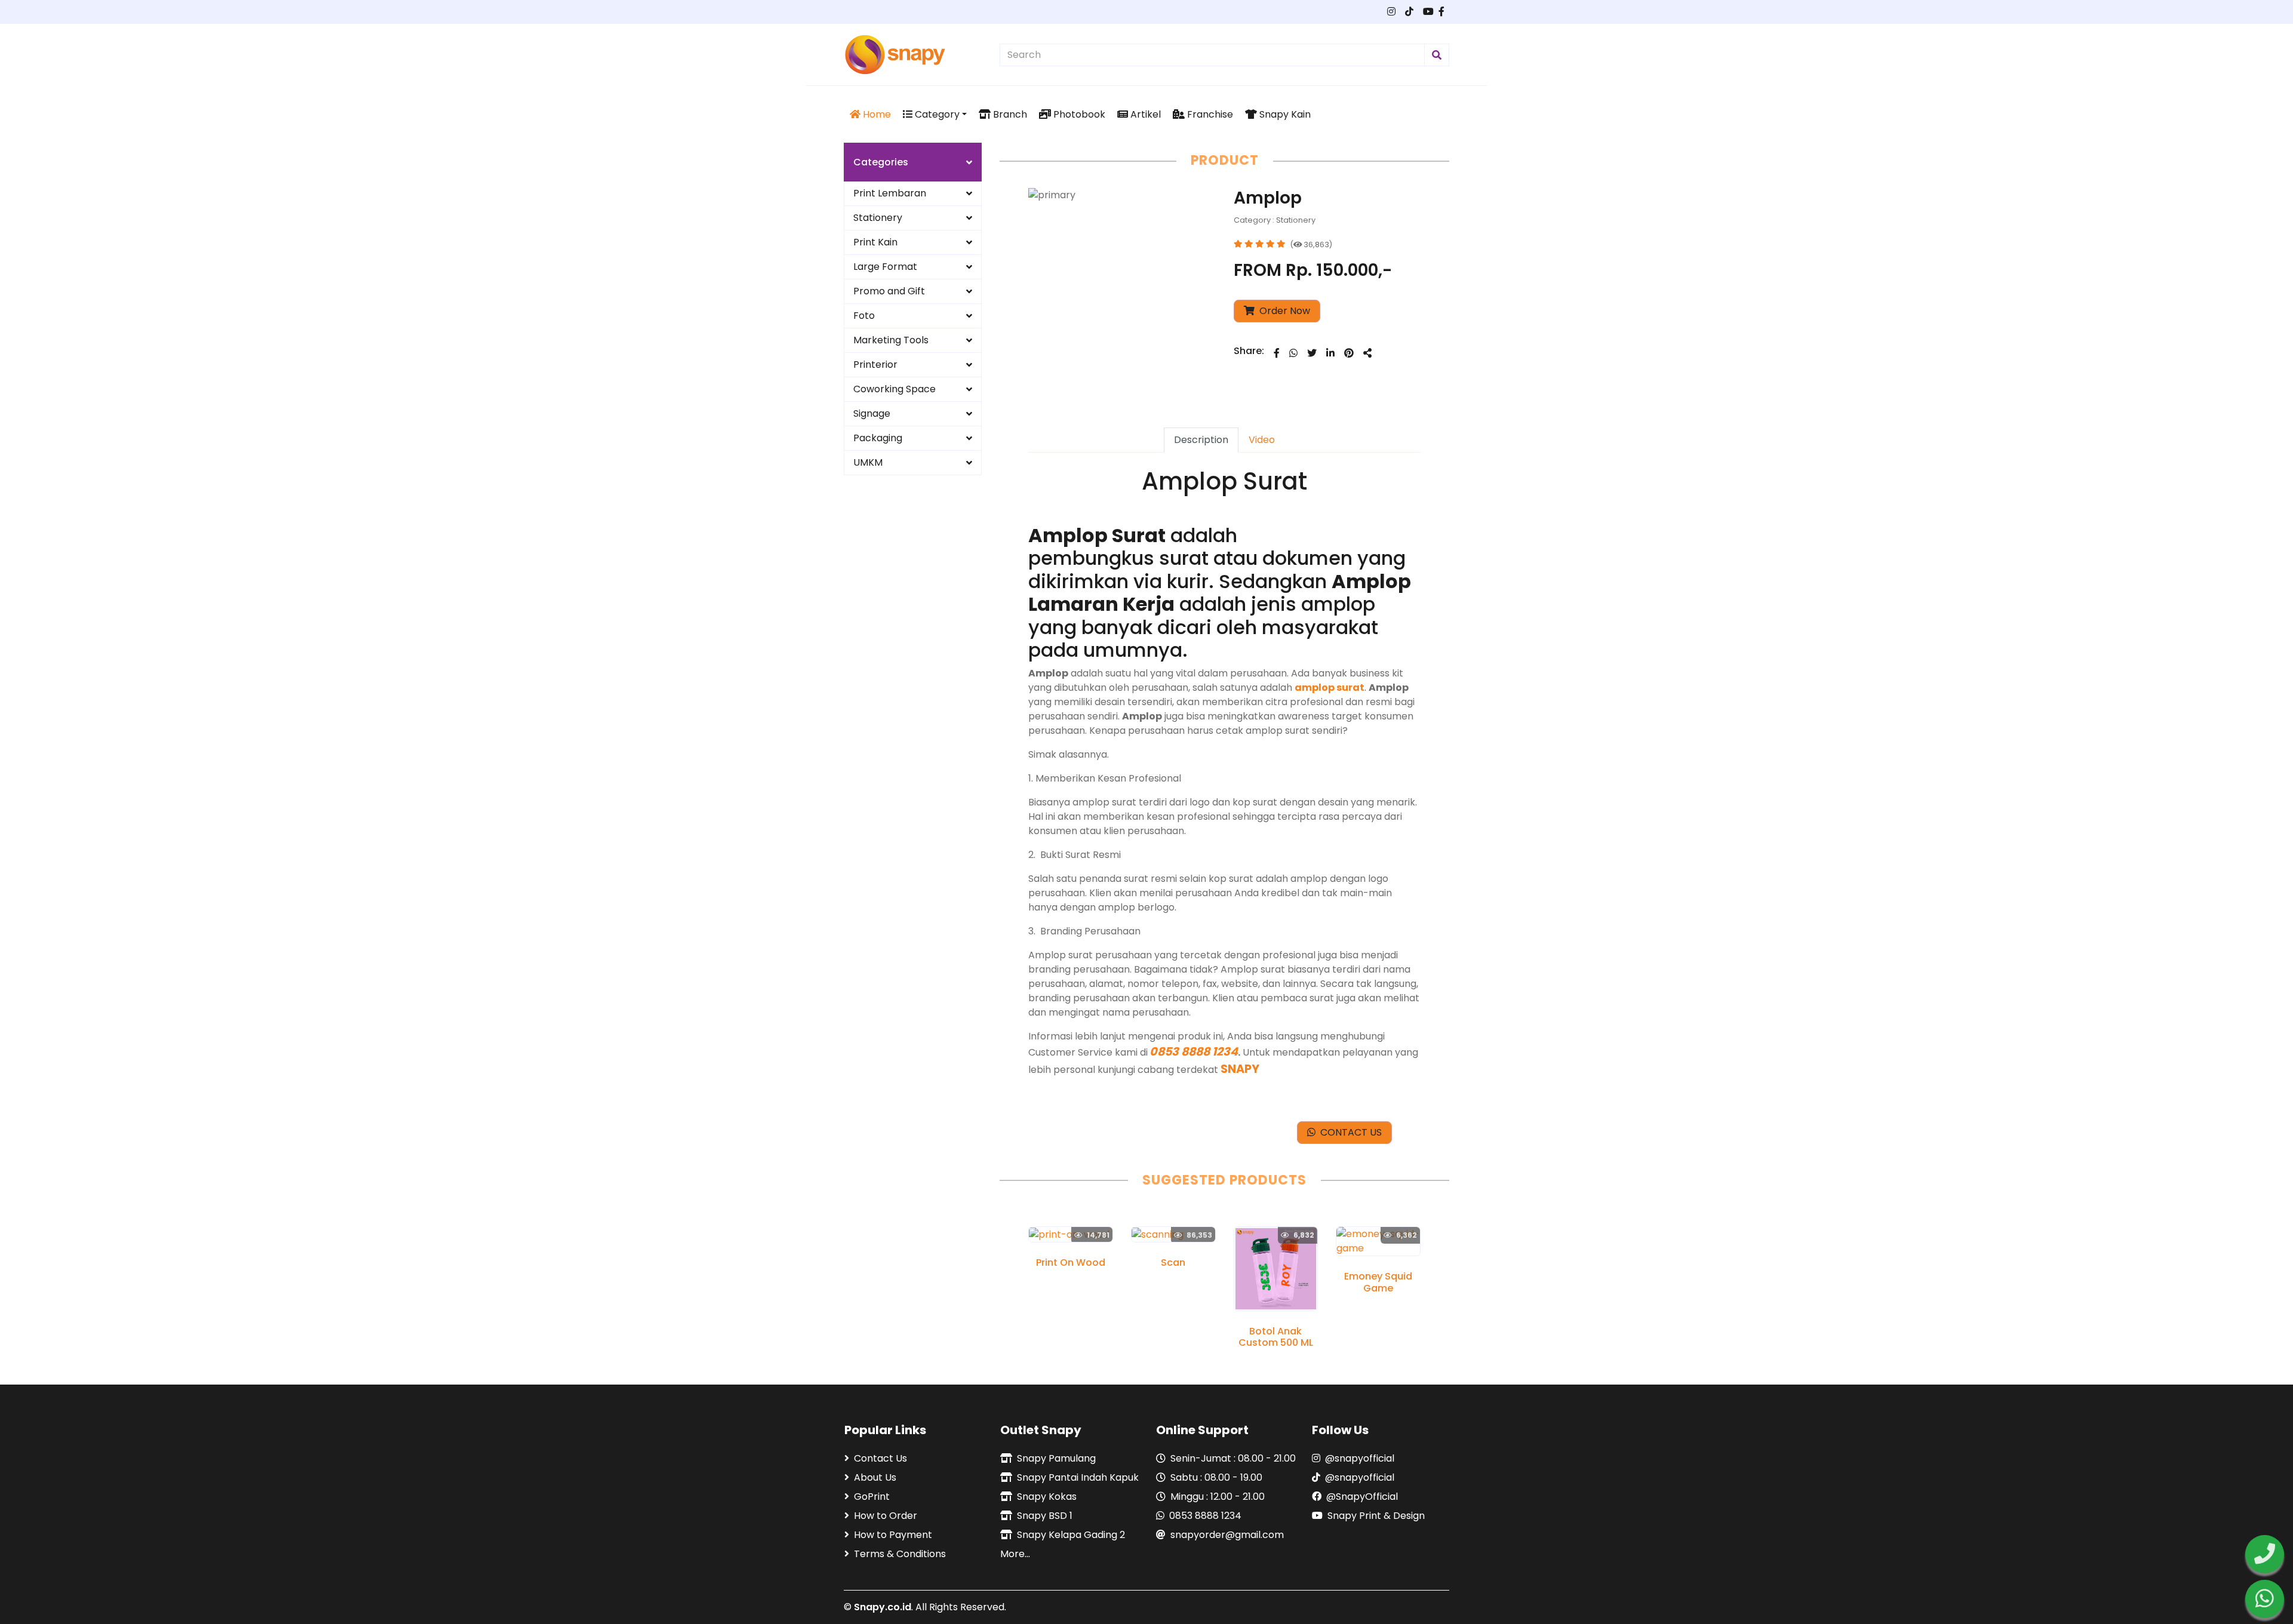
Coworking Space (895, 389)
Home (876, 114)
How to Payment (893, 1535)
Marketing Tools (891, 340)
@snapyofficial (1360, 1458)
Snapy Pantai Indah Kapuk (1078, 1477)
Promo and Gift (889, 291)
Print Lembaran (890, 193)
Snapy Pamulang (1056, 1458)
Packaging (878, 438)
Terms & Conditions (900, 1554)
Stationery (878, 218)
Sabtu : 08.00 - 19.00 (1216, 1477)
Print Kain (875, 242)
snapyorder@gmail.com (1227, 1535)
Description (1201, 440)
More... (1015, 1554)
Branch (1009, 114)
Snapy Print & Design (1376, 1516)
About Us (875, 1477)
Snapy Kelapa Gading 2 (1071, 1535)
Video (1262, 440)
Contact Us (880, 1458)
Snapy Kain (1284, 114)
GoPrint (872, 1497)
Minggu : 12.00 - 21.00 (1218, 1497)
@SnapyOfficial (1362, 1497)
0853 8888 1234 (1205, 1516)
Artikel (1144, 114)
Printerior (875, 365)
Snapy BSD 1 (1045, 1516)
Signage (872, 413)
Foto (864, 316)
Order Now (1284, 311)
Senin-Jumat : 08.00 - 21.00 (1233, 1458)
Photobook (1078, 114)
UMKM (868, 462)
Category (936, 114)
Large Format (885, 267)
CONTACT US (1349, 1132)
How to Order (886, 1516)
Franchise (1209, 114)
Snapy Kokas (1047, 1497)
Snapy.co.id (883, 1607)
